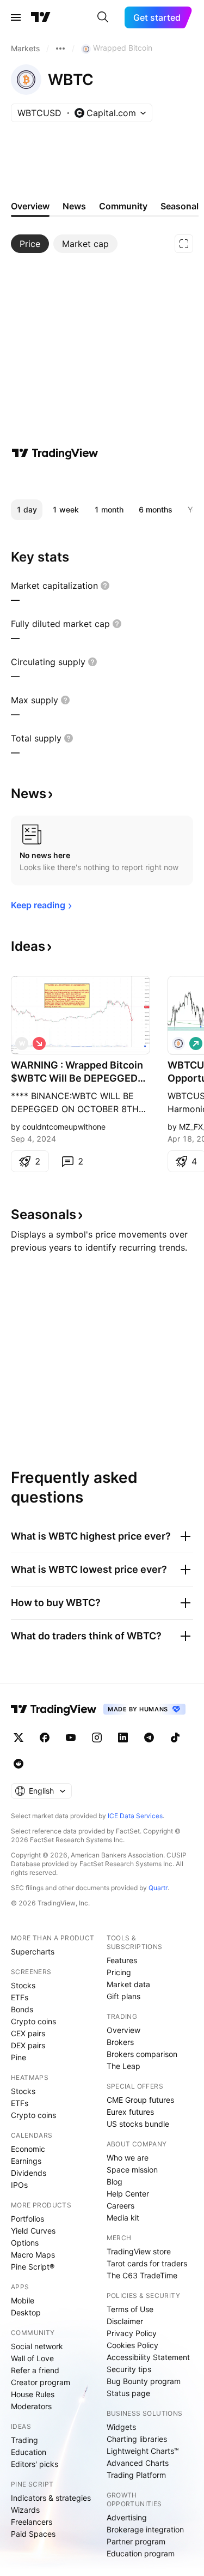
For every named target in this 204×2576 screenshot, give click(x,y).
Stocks (23, 1985)
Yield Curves (33, 2231)
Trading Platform (136, 2475)
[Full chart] (184, 244)
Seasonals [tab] (182, 206)
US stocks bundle (138, 2124)
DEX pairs (28, 2045)
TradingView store (139, 2251)
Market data (128, 1984)
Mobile (23, 2300)
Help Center (128, 2194)
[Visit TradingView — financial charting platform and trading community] (55, 453)
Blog (115, 2182)
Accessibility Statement (148, 2357)
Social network (37, 2346)
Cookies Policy (132, 2345)
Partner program (136, 2541)
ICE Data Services (135, 1816)
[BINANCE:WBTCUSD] (178, 1043)
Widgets (121, 2427)
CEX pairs (28, 2033)
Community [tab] (123, 206)
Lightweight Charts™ (143, 2451)
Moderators (31, 2406)
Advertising (127, 2517)
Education (29, 2452)
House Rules (33, 2394)
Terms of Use (130, 2309)
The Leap (123, 2066)
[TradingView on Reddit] (18, 1764)
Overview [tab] (30, 206)
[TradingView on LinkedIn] (123, 1738)
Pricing (119, 1972)
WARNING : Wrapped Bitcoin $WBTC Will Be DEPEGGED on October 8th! (77, 1072)
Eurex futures (130, 2112)
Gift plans (123, 1996)
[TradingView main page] (41, 17)
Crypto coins (33, 2021)
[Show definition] (105, 586)
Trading (24, 2440)
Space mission (132, 2170)
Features (122, 1960)
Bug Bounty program (144, 2381)
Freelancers (32, 2522)
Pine (18, 2057)
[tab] (30, 244)
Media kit (123, 2218)
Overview (123, 2030)
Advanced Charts (138, 2463)
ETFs (20, 1997)
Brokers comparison (142, 2054)
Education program (141, 2553)
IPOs (19, 2185)
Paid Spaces (33, 2534)
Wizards (25, 2510)
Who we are (128, 2158)
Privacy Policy (132, 2333)
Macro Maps (33, 2255)
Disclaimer (125, 2321)
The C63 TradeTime (142, 2275)
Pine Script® (33, 2267)
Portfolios (27, 2219)
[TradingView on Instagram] (97, 1738)
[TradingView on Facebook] (45, 1738)
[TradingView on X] (18, 1738)
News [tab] (74, 206)
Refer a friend (35, 2370)
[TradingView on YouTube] (71, 1738)
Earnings (26, 2161)
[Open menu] (16, 17)
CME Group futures (140, 2100)
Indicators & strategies (51, 2498)
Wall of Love (32, 2358)
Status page (128, 2393)
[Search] (103, 17)
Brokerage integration (145, 2529)
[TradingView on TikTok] (175, 1738)
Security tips (129, 2369)
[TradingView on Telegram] (149, 1738)
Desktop (26, 2312)
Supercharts (33, 1951)
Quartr (158, 1888)
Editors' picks (35, 2464)
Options (25, 2243)
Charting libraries (137, 2439)
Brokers (120, 2042)
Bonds (22, 2009)
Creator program (41, 2382)
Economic (28, 2149)
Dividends (29, 2173)
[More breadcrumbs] (60, 49)
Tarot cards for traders (147, 2263)
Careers (120, 2206)
